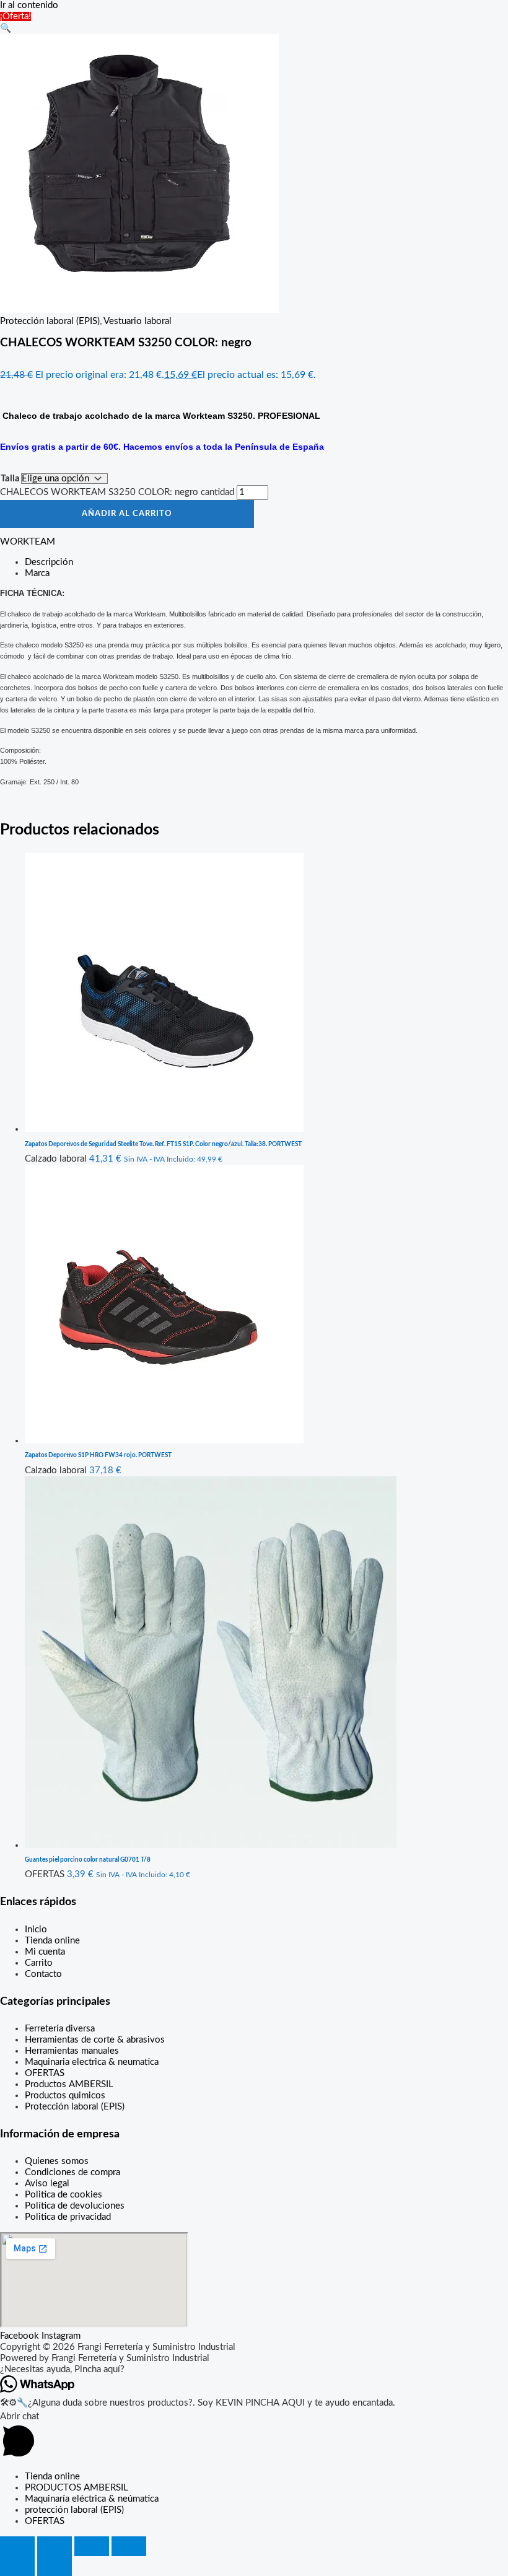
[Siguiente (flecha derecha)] (55, 2566)
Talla (10, 479)
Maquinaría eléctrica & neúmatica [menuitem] (92, 2499)
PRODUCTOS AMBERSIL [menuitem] (77, 2488)
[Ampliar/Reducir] (17, 2546)
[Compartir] (92, 2546)
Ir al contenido (29, 5)
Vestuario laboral (138, 321)
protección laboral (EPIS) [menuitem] (74, 2510)
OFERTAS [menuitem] (45, 2521)
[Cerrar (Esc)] (129, 2546)
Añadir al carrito (127, 514)
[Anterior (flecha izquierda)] (17, 2566)
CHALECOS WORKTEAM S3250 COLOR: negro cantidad (117, 492)
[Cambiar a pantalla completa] (55, 2546)
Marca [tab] (37, 573)
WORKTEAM (28, 542)
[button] (6, 28)
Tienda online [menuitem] (52, 2477)
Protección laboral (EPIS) (50, 321)
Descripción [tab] (49, 562)
